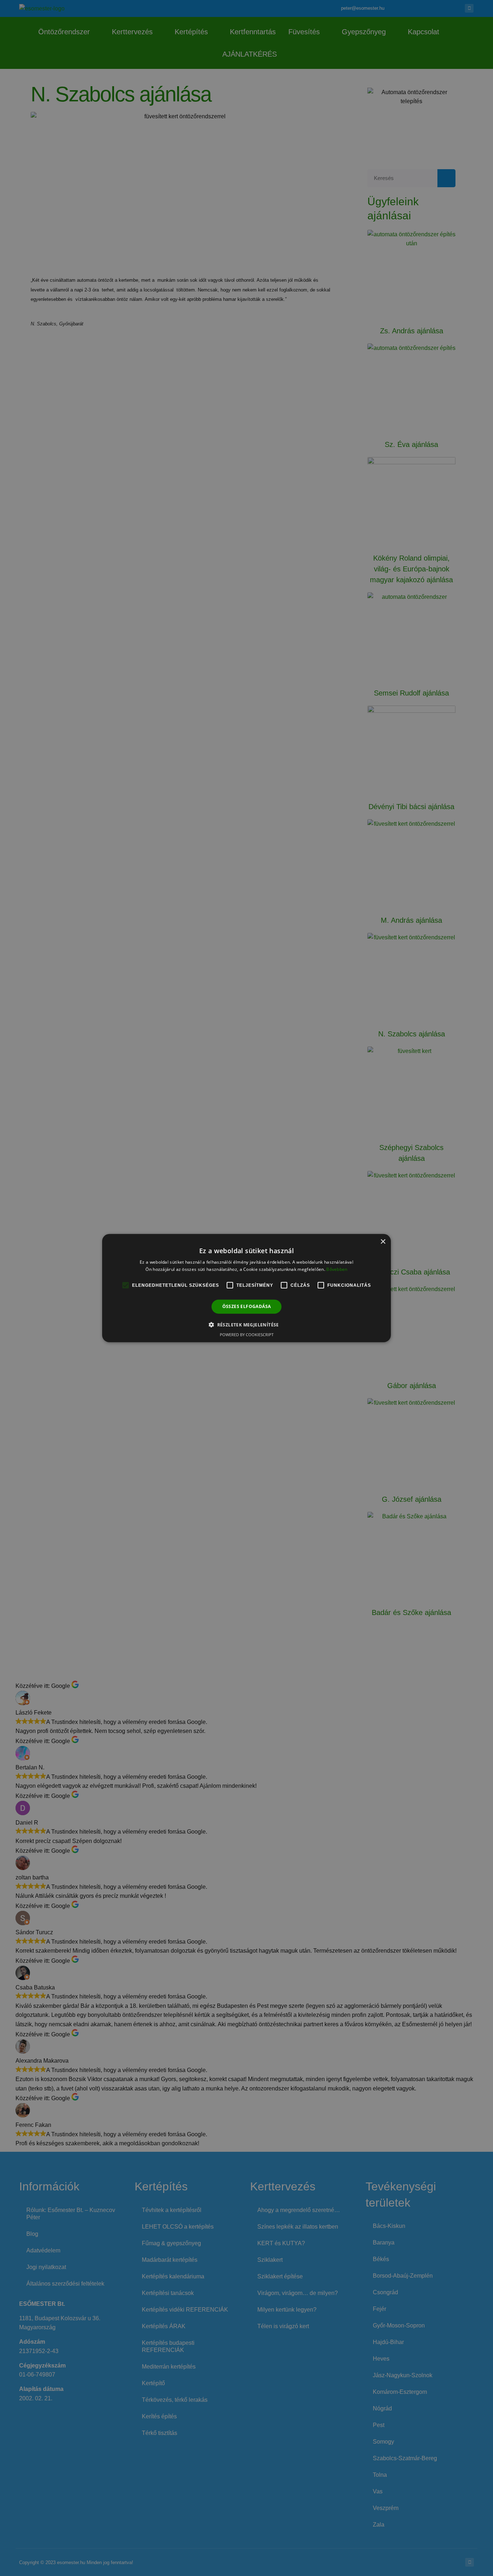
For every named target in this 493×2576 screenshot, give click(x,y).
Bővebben (337, 1269)
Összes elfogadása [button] (247, 1306)
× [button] (383, 1241)
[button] (247, 1325)
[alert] (247, 1288)
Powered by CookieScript (247, 1335)
